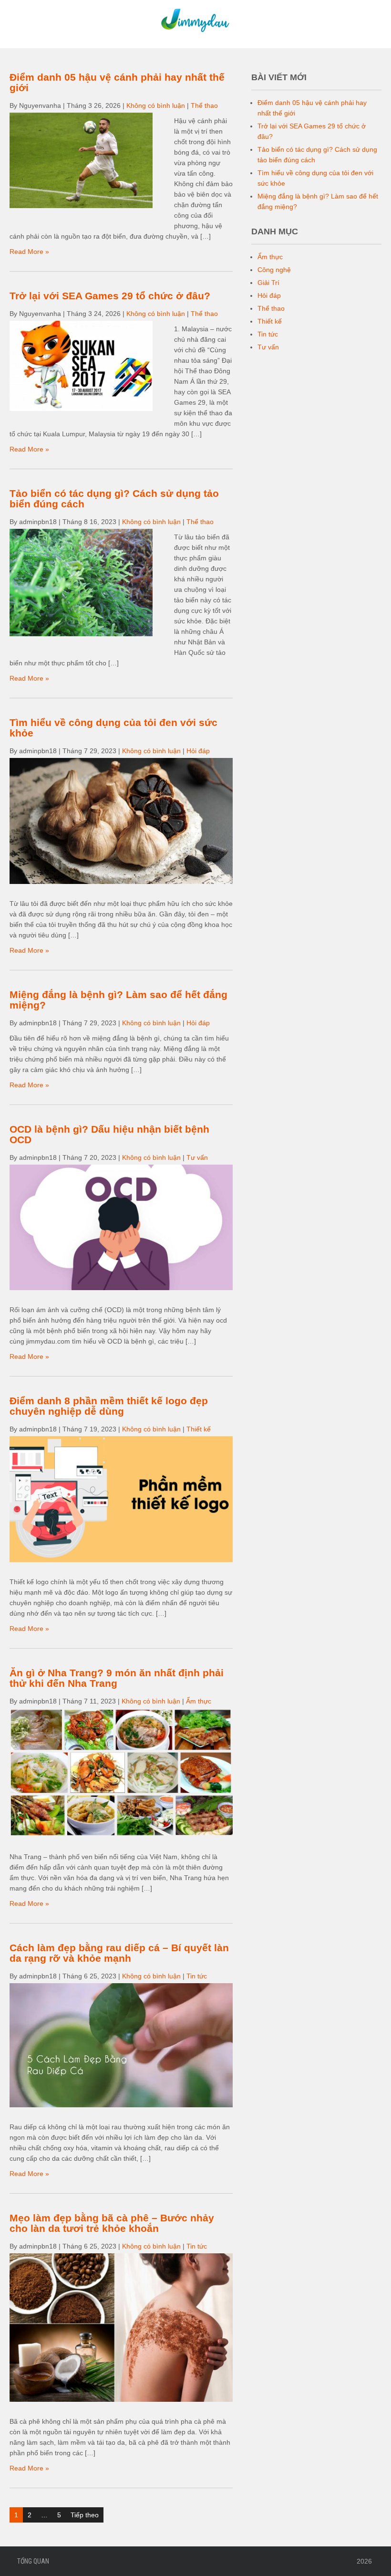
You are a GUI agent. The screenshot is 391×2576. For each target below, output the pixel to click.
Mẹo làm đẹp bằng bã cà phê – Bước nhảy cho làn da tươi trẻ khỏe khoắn (112, 2223)
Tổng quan (33, 2561)
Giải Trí (268, 283)
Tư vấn (197, 1157)
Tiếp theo (85, 2515)
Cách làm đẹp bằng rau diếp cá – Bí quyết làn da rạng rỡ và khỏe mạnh (119, 1953)
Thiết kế (199, 1429)
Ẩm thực (199, 1701)
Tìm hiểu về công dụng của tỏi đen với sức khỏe (113, 728)
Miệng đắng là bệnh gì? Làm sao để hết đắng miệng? (118, 1000)
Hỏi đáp (198, 751)
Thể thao (204, 105)
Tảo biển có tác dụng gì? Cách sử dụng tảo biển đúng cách (114, 499)
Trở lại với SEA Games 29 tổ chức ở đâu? (110, 296)
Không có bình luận (156, 105)
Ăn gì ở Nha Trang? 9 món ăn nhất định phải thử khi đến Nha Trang (117, 1678)
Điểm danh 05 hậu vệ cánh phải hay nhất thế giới (117, 82)
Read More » (29, 252)
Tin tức (197, 1976)
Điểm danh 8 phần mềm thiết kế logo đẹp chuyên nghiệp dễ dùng (109, 1406)
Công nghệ (274, 270)
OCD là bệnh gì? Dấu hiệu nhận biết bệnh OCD (109, 1134)
